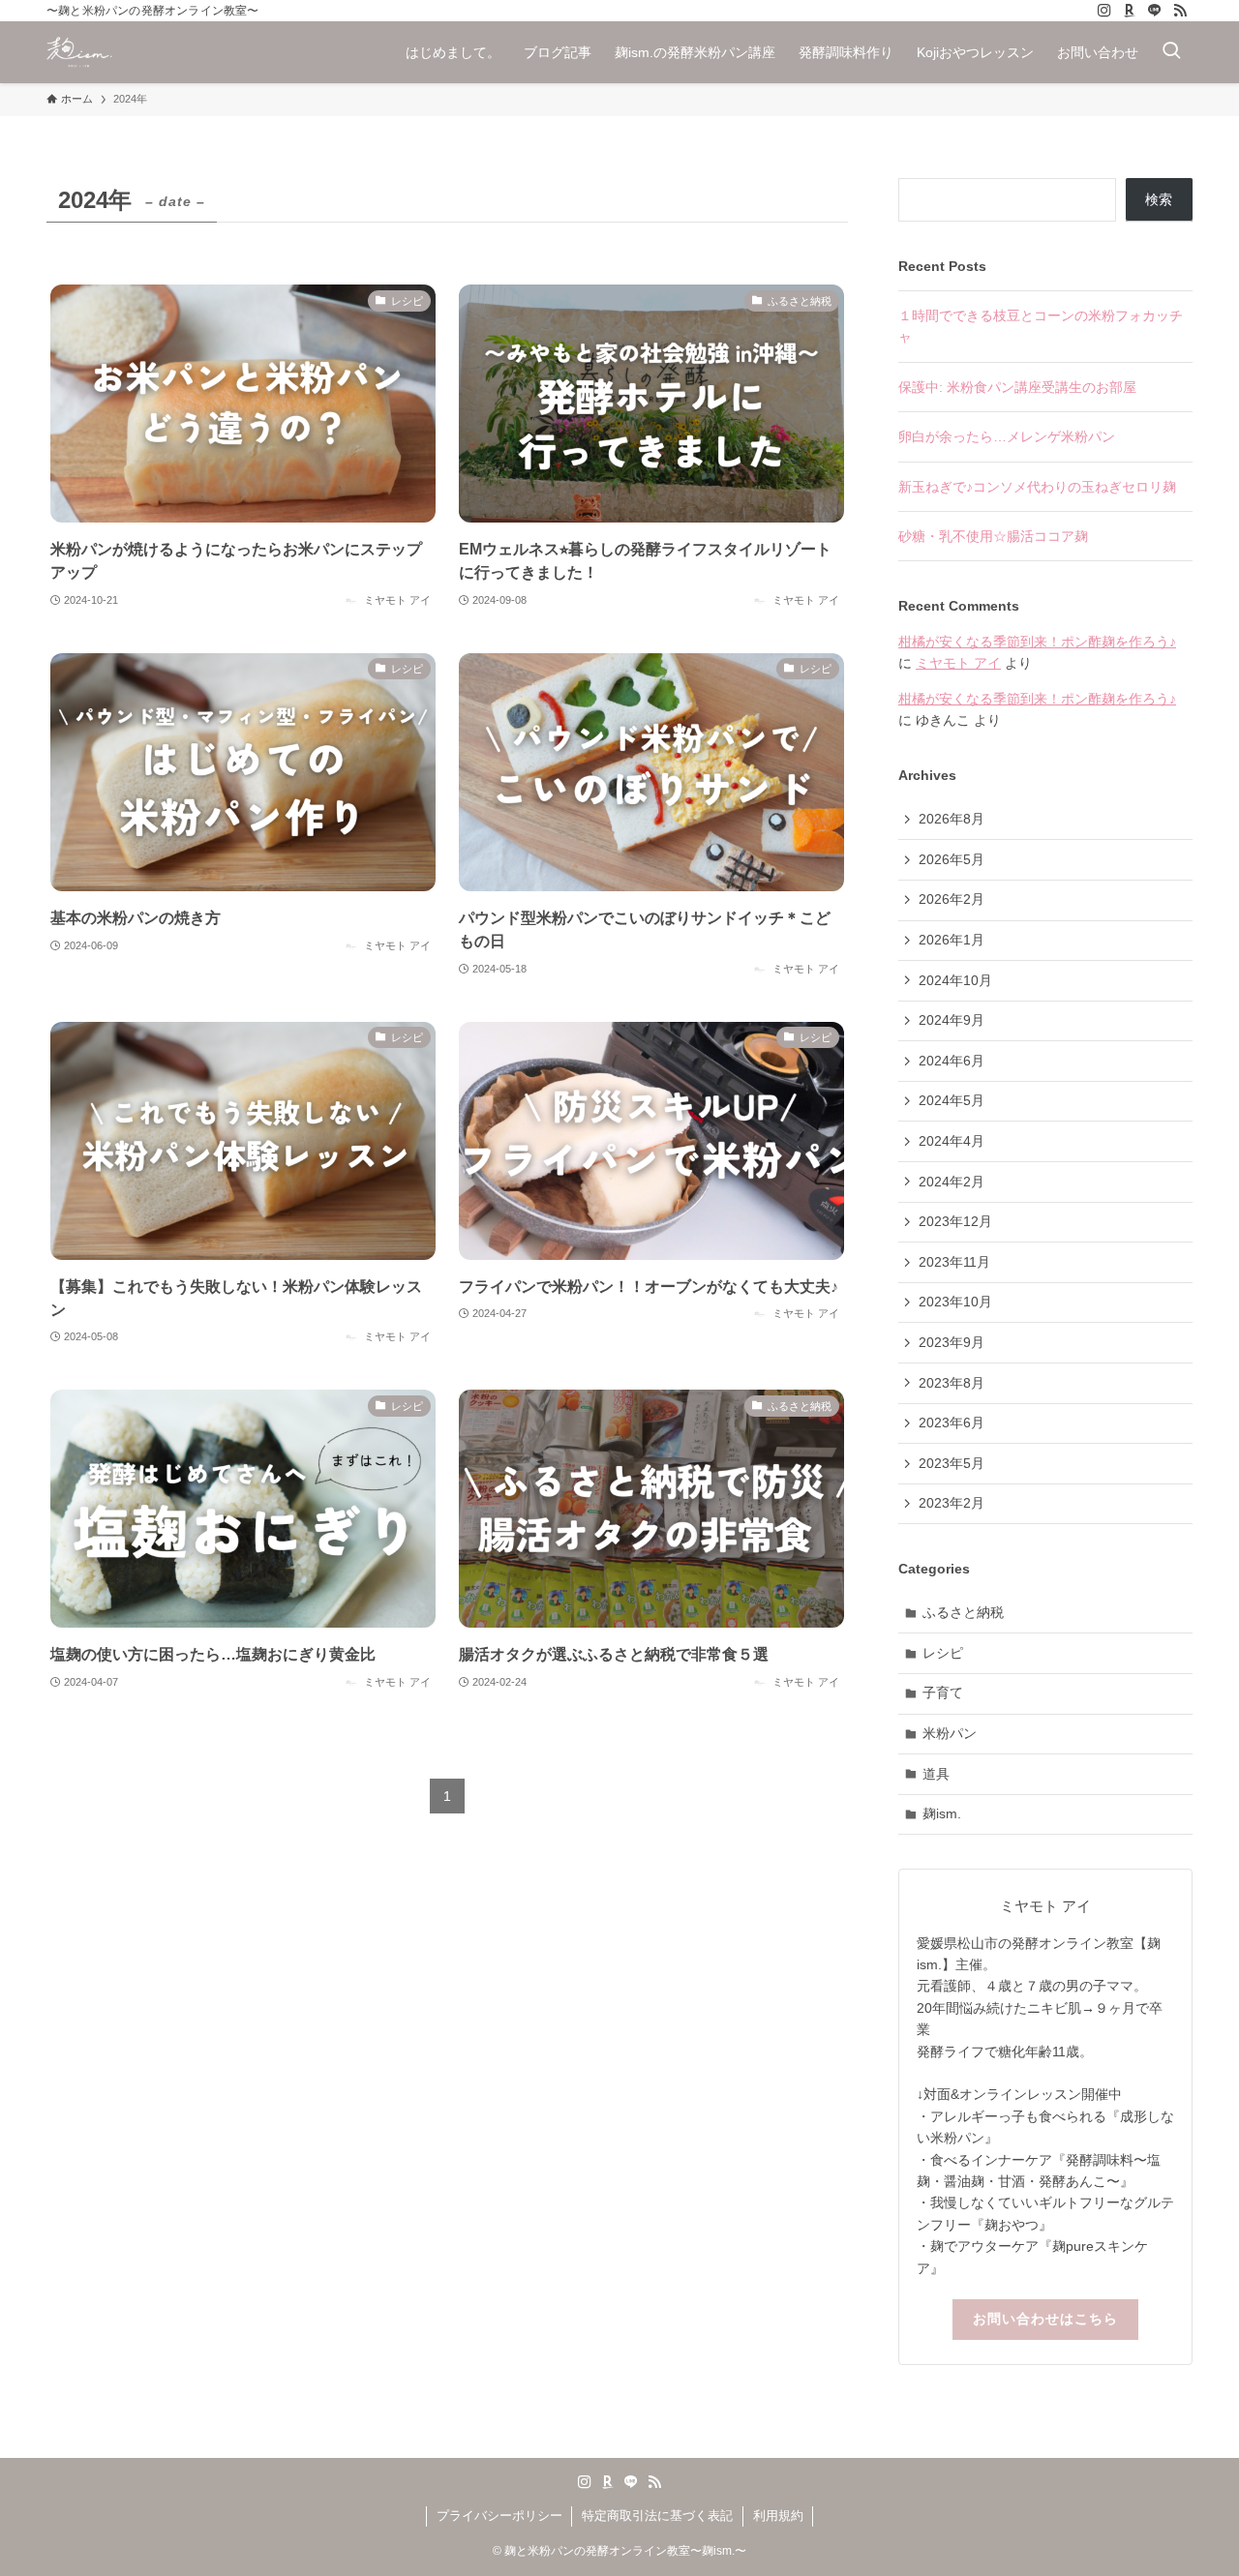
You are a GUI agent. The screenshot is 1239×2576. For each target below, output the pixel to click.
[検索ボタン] (1171, 52)
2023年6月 (952, 1423)
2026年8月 (952, 819)
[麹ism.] (79, 52)
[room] (1130, 11)
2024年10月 (955, 980)
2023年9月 (952, 1342)
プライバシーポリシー (499, 2516)
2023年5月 (952, 1463)
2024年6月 (952, 1061)
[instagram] (1104, 11)
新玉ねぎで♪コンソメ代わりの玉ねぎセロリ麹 (1037, 487)
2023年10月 (955, 1302)
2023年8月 (952, 1383)
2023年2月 (952, 1503)
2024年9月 (952, 1020)
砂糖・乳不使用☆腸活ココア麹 (993, 536)
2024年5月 (952, 1100)
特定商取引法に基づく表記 (657, 2516)
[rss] (1180, 11)
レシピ (943, 1653)
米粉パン (950, 1733)
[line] (1155, 11)
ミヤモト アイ (958, 663)
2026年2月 (952, 899)
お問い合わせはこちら (1045, 2319)
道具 (936, 1774)
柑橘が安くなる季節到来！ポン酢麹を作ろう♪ (1037, 642)
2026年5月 (952, 859)
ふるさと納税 (963, 1612)
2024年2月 (952, 1182)
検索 (1159, 199)
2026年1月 (952, 940)
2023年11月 (954, 1262)
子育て (943, 1692)
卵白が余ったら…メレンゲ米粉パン (1007, 436)
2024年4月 (952, 1141)
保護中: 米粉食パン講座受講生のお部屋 (1017, 387)
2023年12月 (955, 1221)
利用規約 (778, 2516)
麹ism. (942, 1813)
